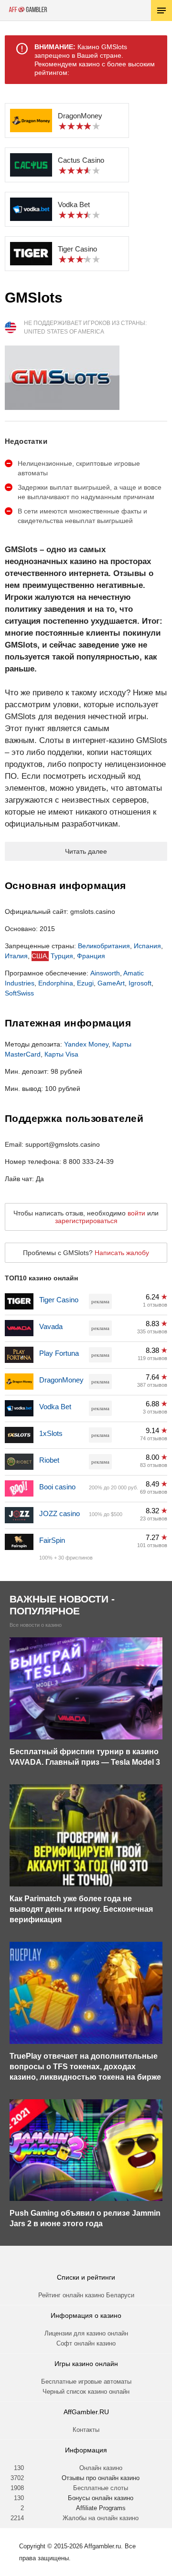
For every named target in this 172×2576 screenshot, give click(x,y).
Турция (62, 956)
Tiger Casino (59, 1300)
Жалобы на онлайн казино (101, 2518)
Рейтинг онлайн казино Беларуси (86, 2295)
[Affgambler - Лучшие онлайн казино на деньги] (28, 10)
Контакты (86, 2430)
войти (136, 1213)
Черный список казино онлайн (86, 2392)
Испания (147, 946)
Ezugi (85, 983)
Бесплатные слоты (101, 2488)
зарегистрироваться (86, 1221)
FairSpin (52, 1540)
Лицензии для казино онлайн (86, 2333)
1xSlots (51, 1433)
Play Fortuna (59, 1353)
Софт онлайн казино (86, 2343)
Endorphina (56, 983)
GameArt (111, 983)
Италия (16, 956)
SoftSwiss (19, 993)
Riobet (49, 1460)
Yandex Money (86, 1044)
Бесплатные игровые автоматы (86, 2382)
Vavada (51, 1326)
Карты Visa (61, 1054)
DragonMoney (61, 1380)
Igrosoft (140, 983)
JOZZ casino (59, 1513)
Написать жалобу (122, 1253)
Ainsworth (105, 973)
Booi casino (57, 1487)
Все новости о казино (36, 1625)
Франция (91, 956)
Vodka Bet (55, 1407)
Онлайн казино (101, 2468)
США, (40, 956)
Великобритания (104, 946)
